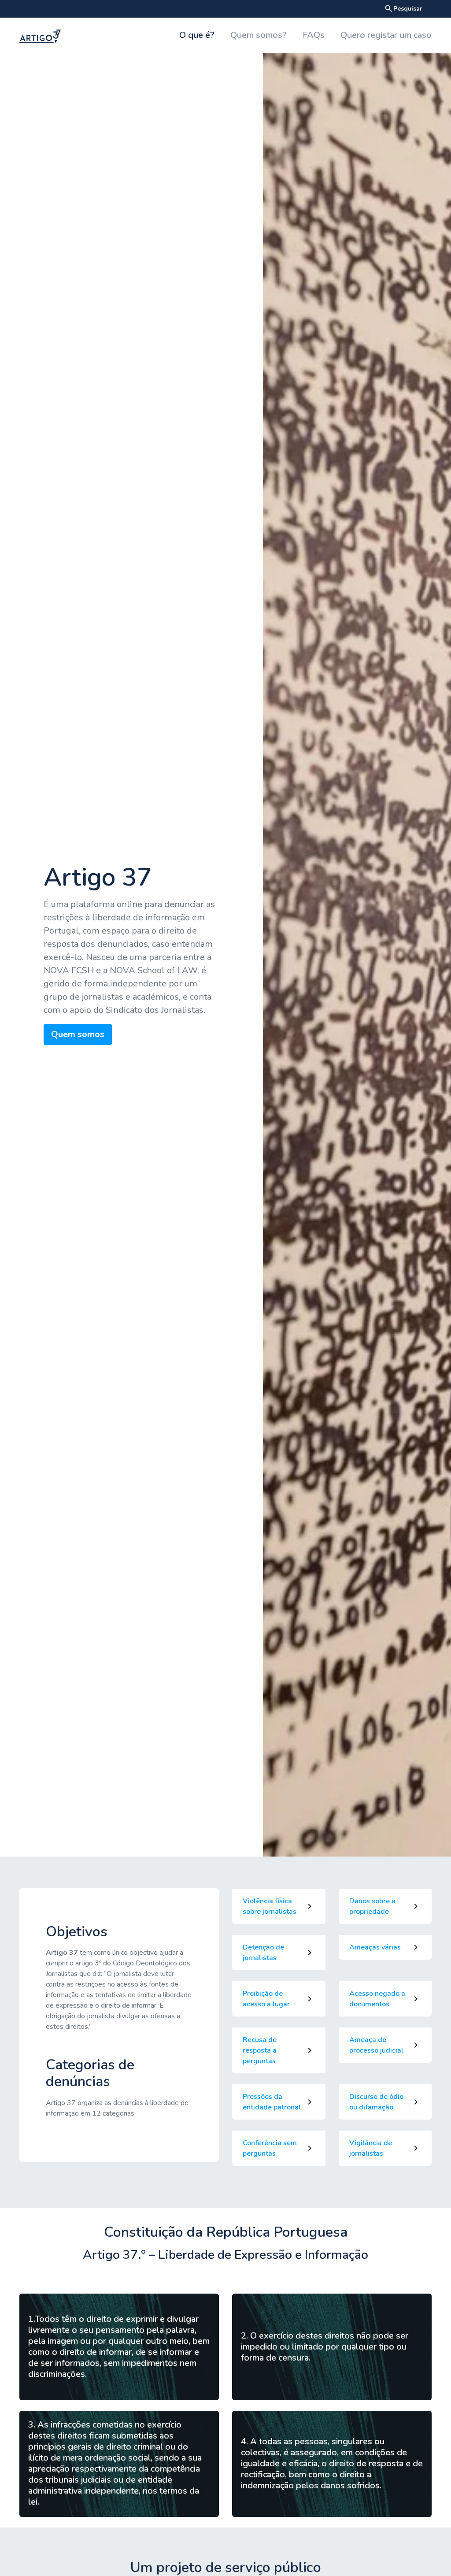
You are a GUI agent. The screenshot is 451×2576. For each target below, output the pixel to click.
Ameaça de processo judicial (376, 2045)
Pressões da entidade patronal (272, 2102)
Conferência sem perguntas (270, 2148)
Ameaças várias (375, 1947)
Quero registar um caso (386, 35)
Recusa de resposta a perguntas (260, 2050)
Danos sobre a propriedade (372, 1906)
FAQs (314, 35)
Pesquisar (403, 9)
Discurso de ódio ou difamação (376, 2102)
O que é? (197, 35)
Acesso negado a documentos (377, 1999)
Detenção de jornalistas (263, 1953)
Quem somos (78, 1034)
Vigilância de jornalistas (371, 2148)
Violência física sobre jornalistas (270, 1906)
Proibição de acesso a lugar (266, 1999)
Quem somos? (259, 35)
